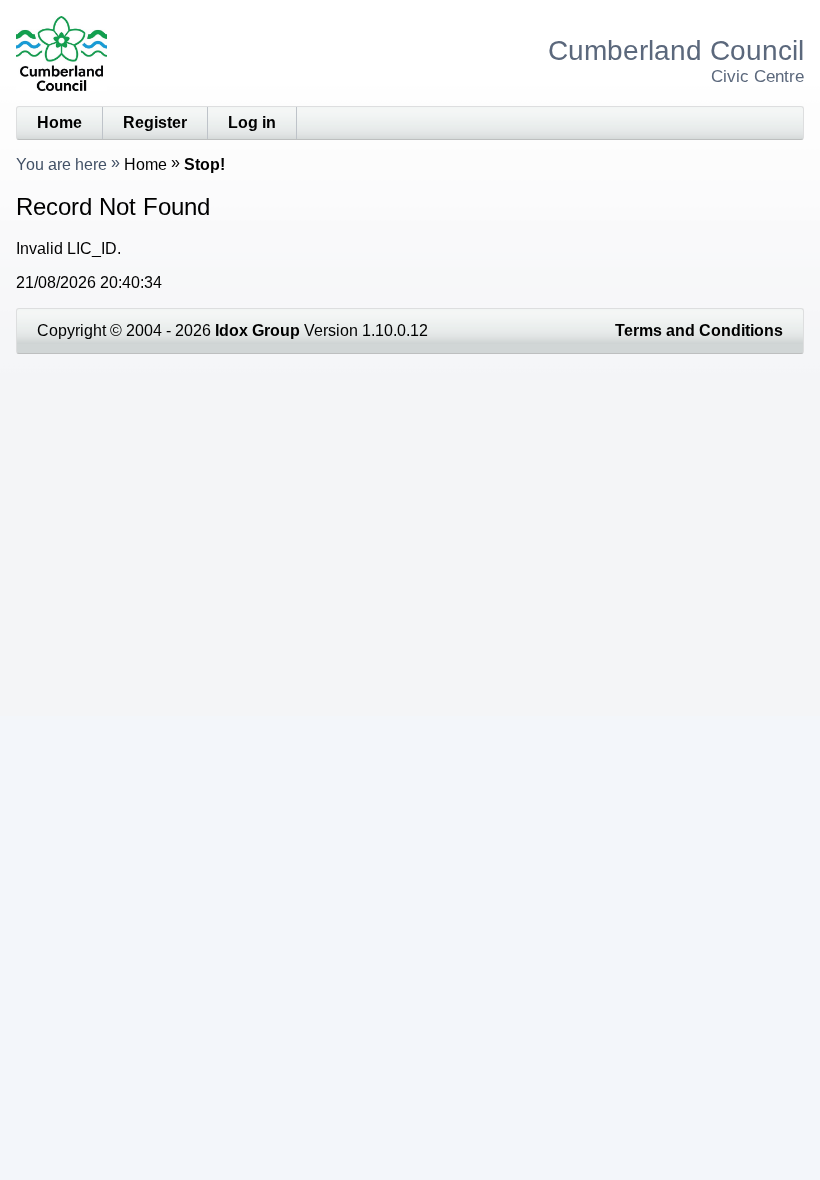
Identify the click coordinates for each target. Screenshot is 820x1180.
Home (59, 122)
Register (155, 122)
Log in (252, 122)
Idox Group (257, 330)
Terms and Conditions (699, 330)
